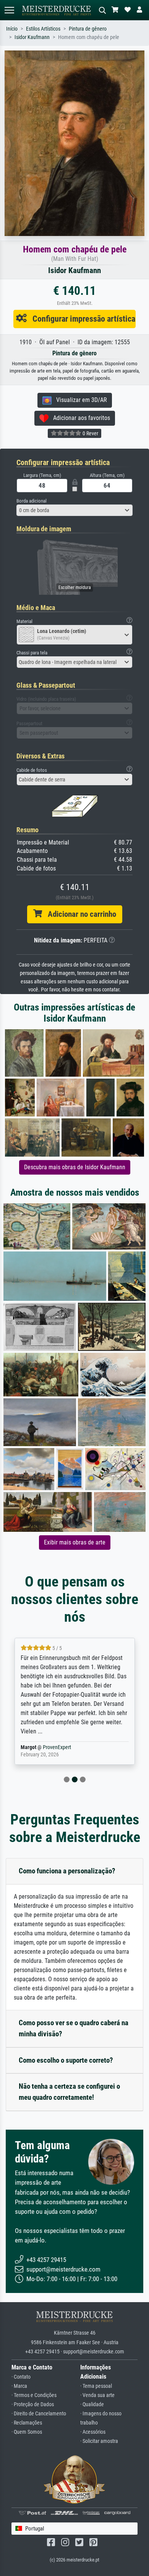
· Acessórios (93, 2432)
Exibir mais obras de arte (75, 1542)
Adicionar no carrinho (79, 914)
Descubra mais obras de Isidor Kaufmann (75, 1167)
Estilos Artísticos (43, 29)
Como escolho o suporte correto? (66, 2060)
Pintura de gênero (88, 29)
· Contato (21, 2377)
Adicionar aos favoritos (79, 418)
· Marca (19, 2386)
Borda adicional (32, 501)
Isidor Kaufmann (32, 37)
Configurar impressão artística (81, 319)
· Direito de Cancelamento (39, 2414)
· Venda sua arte (97, 2395)
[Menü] (9, 10)
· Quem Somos (27, 2432)
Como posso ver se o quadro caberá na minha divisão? (74, 2028)
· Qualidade (92, 2404)
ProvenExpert (58, 1747)
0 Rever (90, 433)
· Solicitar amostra (99, 2441)
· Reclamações (27, 2423)
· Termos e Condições (34, 2395)
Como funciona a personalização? (67, 1871)
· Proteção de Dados (33, 2404)
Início (12, 29)
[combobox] (74, 510)
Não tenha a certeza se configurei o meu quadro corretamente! (69, 2092)
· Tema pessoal (96, 2386)
